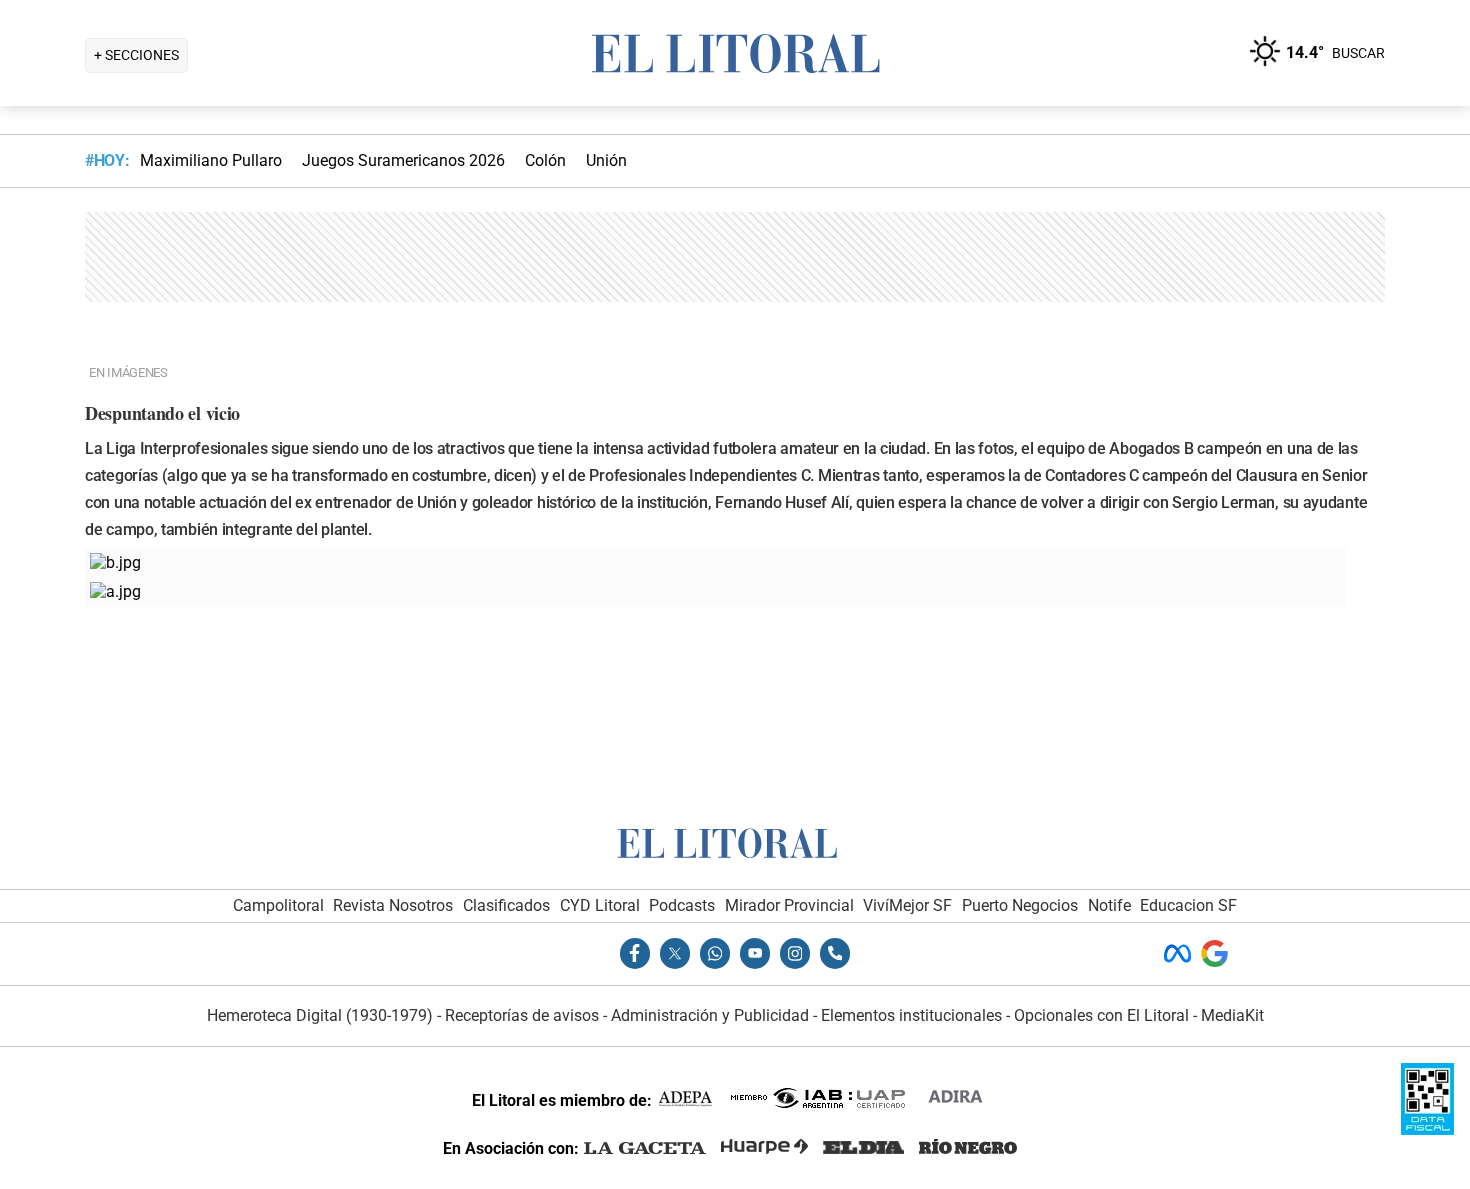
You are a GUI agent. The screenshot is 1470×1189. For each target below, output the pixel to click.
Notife (1109, 905)
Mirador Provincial (789, 905)
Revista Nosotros (393, 905)
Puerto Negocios (1020, 905)
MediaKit (1232, 1015)
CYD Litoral (600, 905)
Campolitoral (278, 905)
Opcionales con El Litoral (1101, 1015)
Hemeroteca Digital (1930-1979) (320, 1015)
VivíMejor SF (907, 905)
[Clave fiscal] (1427, 1129)
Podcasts (682, 905)
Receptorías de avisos (522, 1015)
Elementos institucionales (911, 1015)
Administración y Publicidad (710, 1015)
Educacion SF (1188, 905)
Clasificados (506, 905)
